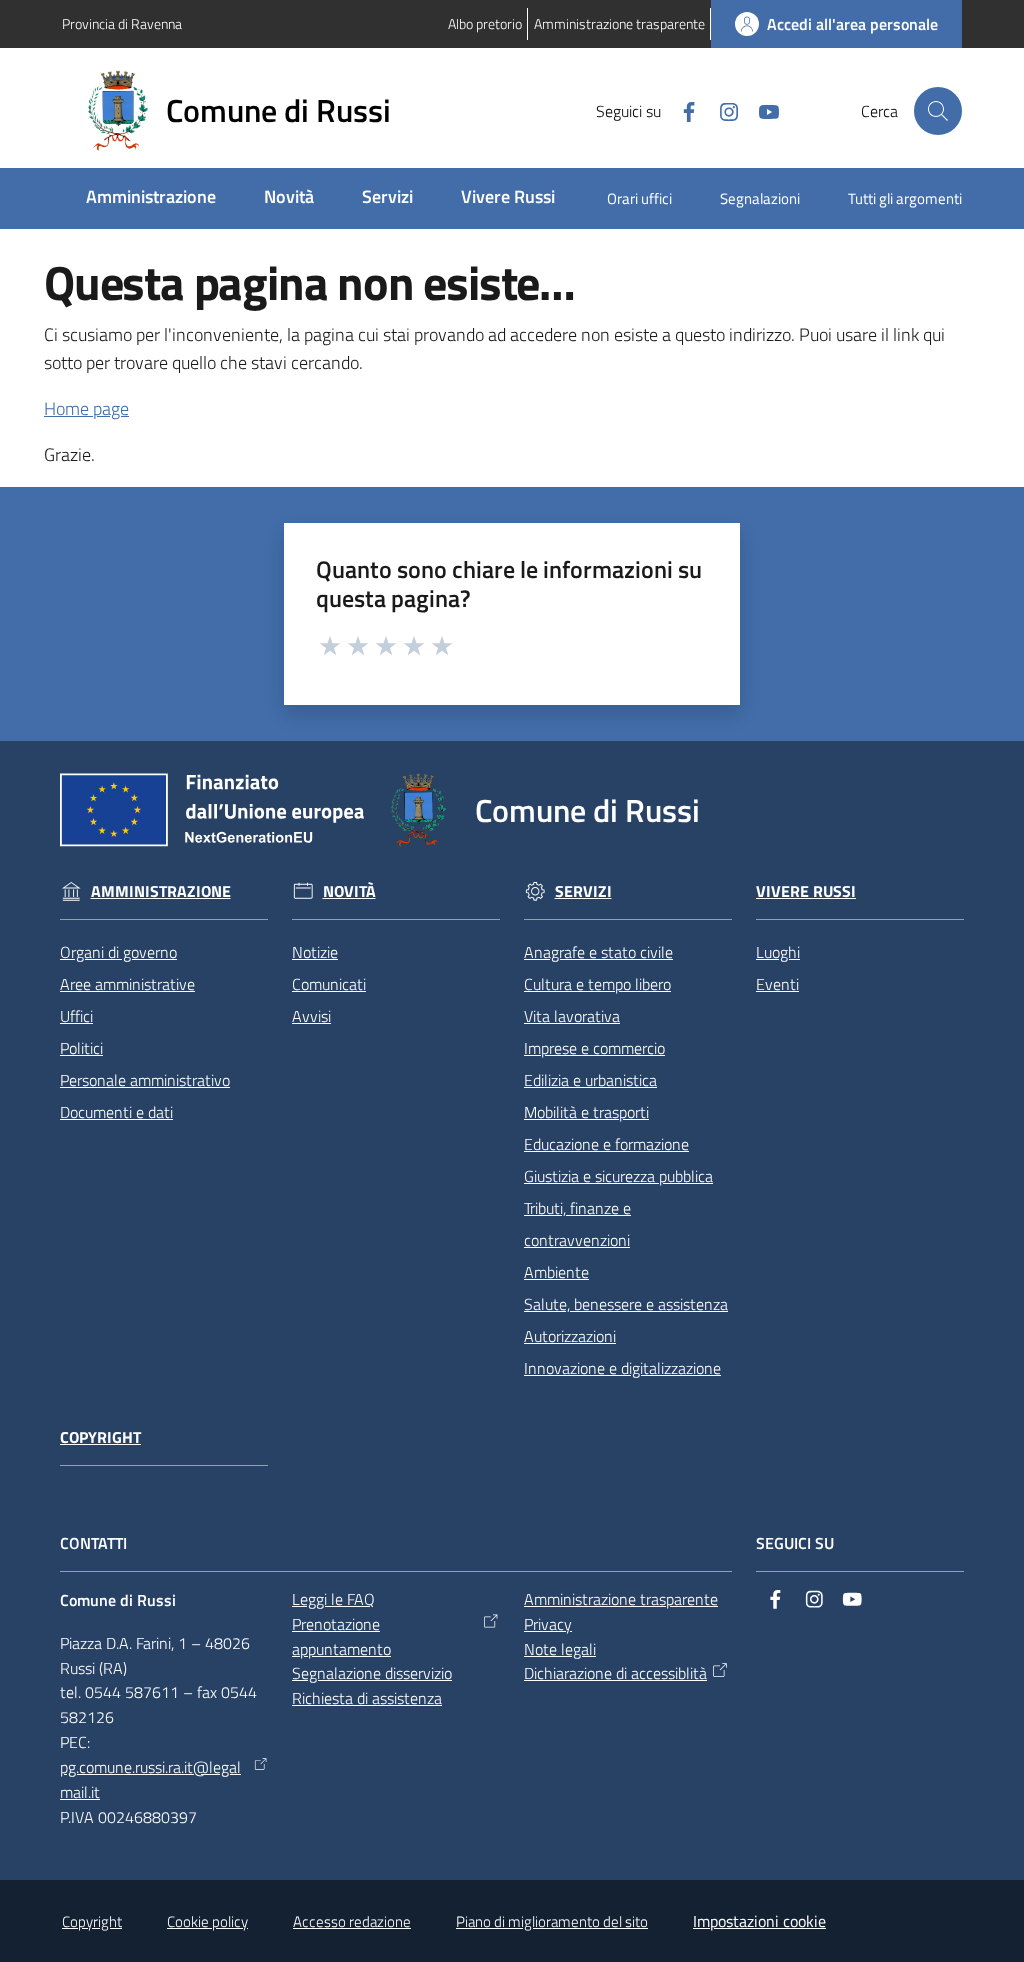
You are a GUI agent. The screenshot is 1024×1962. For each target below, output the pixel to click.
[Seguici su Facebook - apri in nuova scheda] (681, 110)
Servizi (583, 891)
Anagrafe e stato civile (598, 952)
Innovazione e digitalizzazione (622, 1368)
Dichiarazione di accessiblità (615, 1673)
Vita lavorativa (572, 1016)
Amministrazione (161, 891)
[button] (938, 111)
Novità (349, 891)
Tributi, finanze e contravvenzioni (577, 1224)
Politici (81, 1048)
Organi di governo (118, 952)
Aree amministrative (127, 984)
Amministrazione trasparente (621, 1599)
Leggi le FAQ (333, 1599)
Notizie (315, 952)
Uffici (76, 1016)
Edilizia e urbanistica (590, 1080)
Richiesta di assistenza (367, 1698)
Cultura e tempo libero (597, 984)
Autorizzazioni (570, 1336)
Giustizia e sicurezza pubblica (618, 1176)
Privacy (548, 1624)
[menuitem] (151, 198)
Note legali (560, 1649)
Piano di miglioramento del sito (552, 1921)
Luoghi (778, 952)
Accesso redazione (352, 1921)
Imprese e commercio (594, 1048)
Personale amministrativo (145, 1080)
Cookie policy (207, 1921)
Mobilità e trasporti (586, 1112)
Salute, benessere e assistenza (626, 1304)
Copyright (100, 1437)
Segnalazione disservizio (372, 1673)
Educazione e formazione (606, 1144)
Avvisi (311, 1016)
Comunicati (329, 984)
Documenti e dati (116, 1112)
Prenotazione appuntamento (341, 1636)
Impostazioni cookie (759, 1921)
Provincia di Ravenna (122, 23)
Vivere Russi (806, 891)
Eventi (777, 984)
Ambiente (556, 1272)
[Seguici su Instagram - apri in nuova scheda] (721, 110)
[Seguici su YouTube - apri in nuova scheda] (761, 110)
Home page (86, 408)
